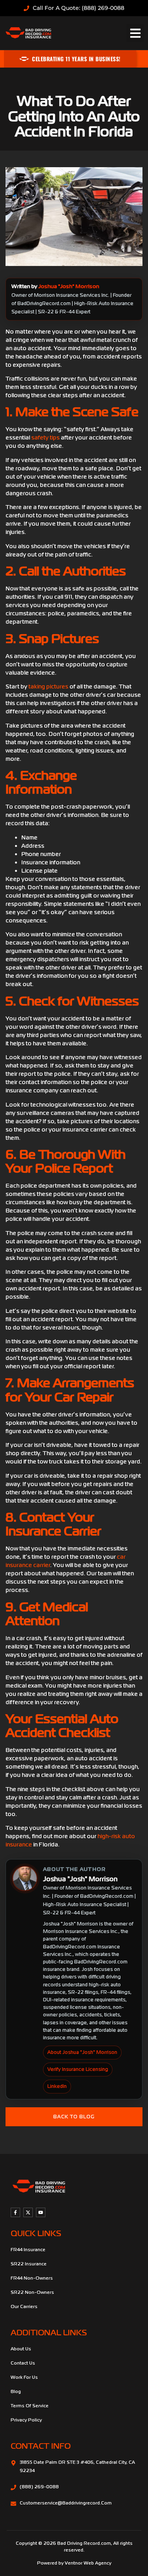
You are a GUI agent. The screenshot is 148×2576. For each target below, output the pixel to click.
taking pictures (48, 686)
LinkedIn (57, 2086)
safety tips (45, 438)
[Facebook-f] (15, 2212)
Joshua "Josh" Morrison (69, 286)
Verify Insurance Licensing (78, 2069)
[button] (135, 33)
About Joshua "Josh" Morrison (82, 2052)
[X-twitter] (28, 2212)
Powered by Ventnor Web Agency (74, 2563)
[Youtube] (41, 2212)
